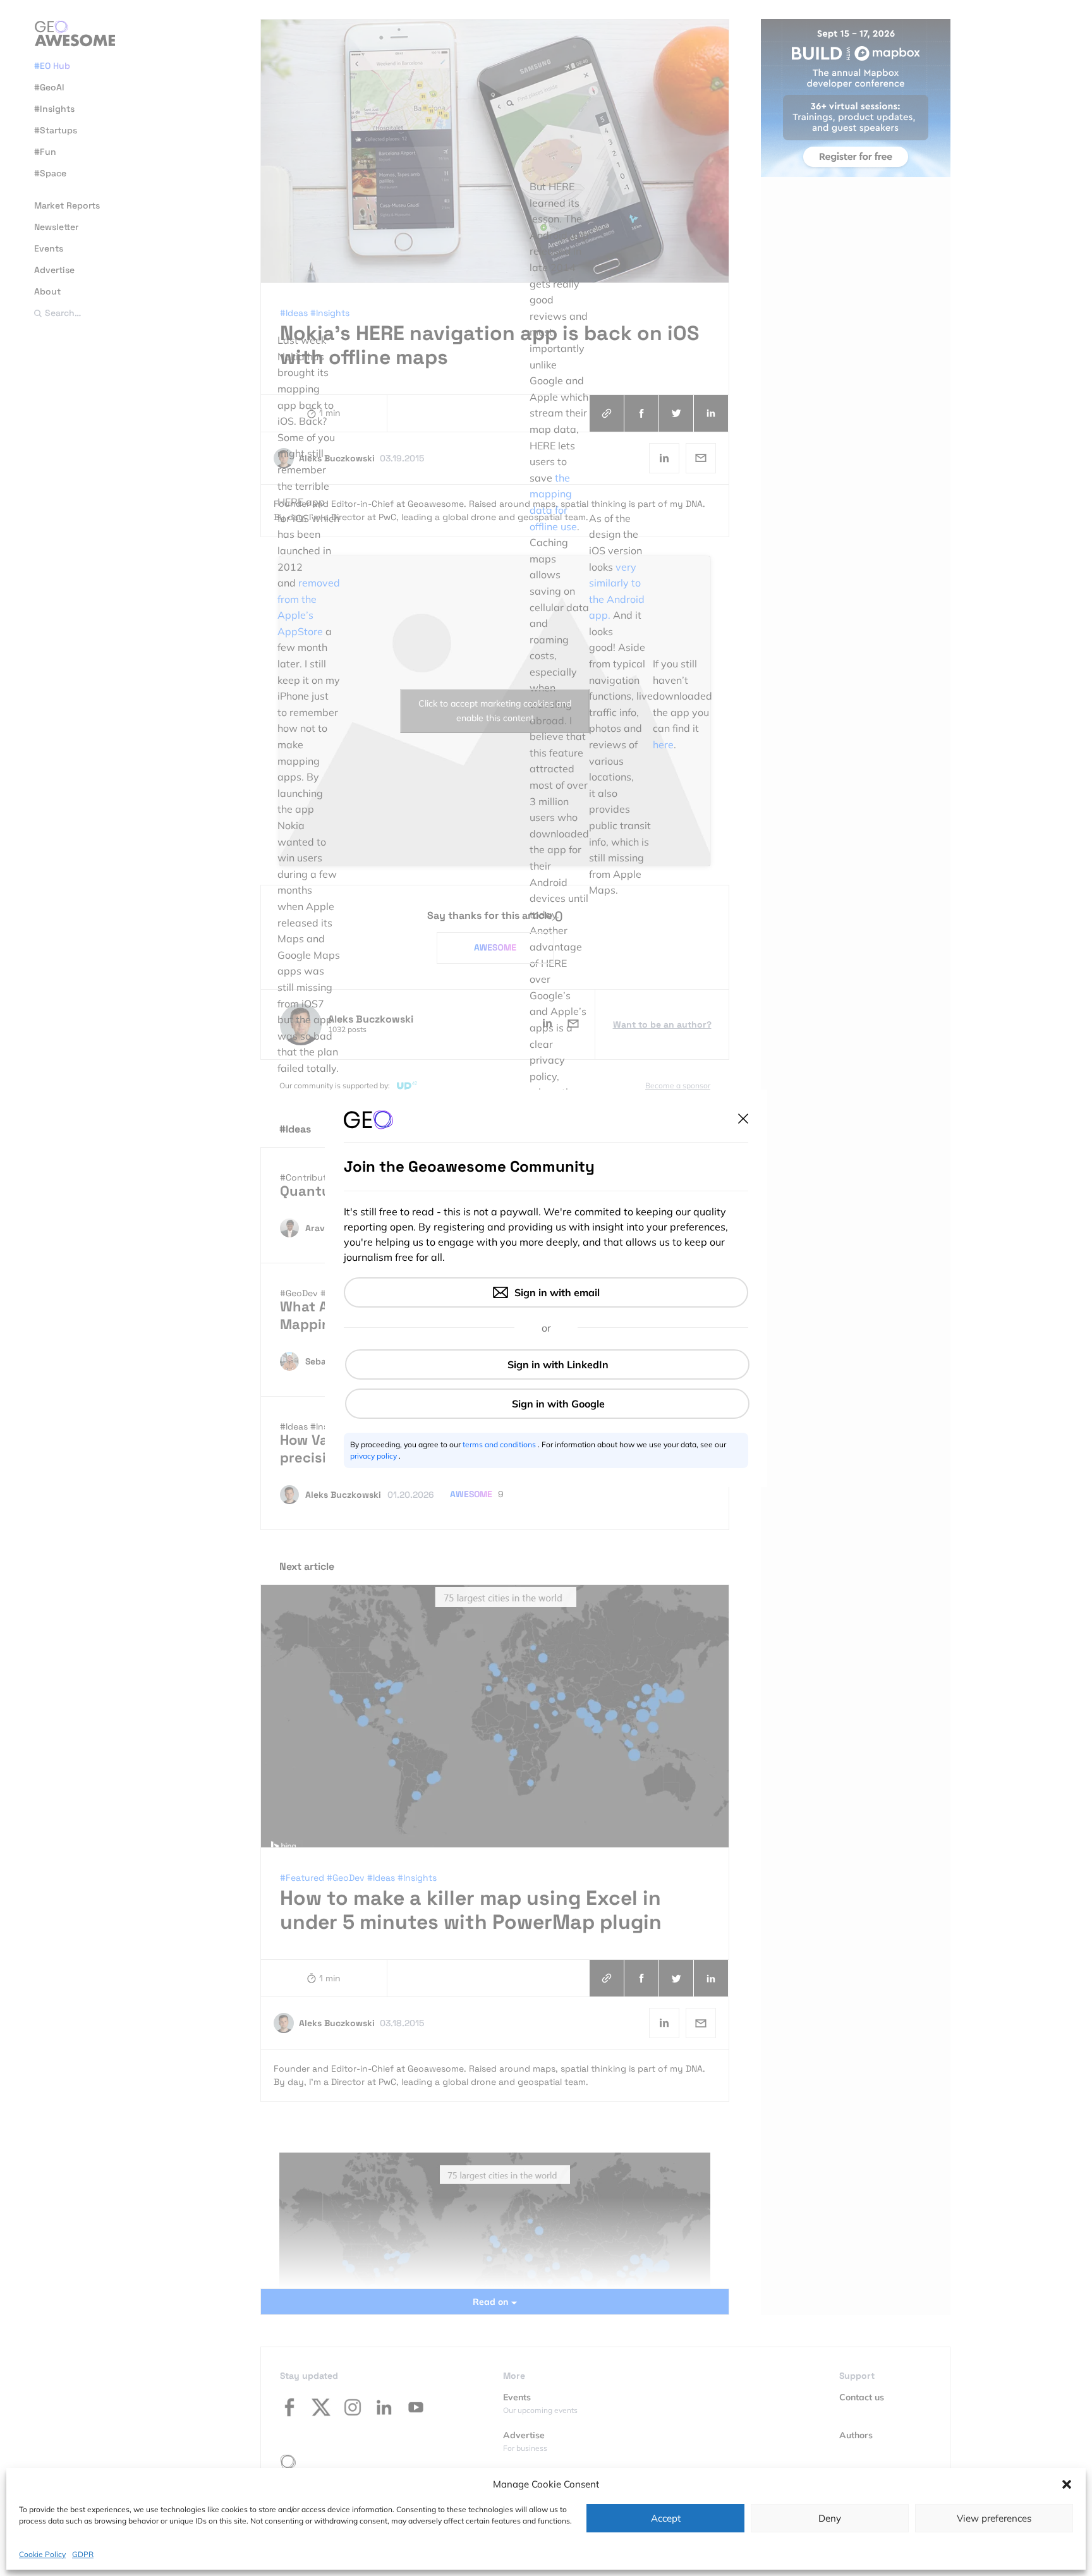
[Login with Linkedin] (547, 1364)
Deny (830, 2518)
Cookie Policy (42, 2554)
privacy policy (374, 1456)
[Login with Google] (547, 1404)
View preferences (994, 2518)
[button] (1067, 2484)
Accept (666, 2518)
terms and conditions (500, 1444)
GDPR (83, 2554)
